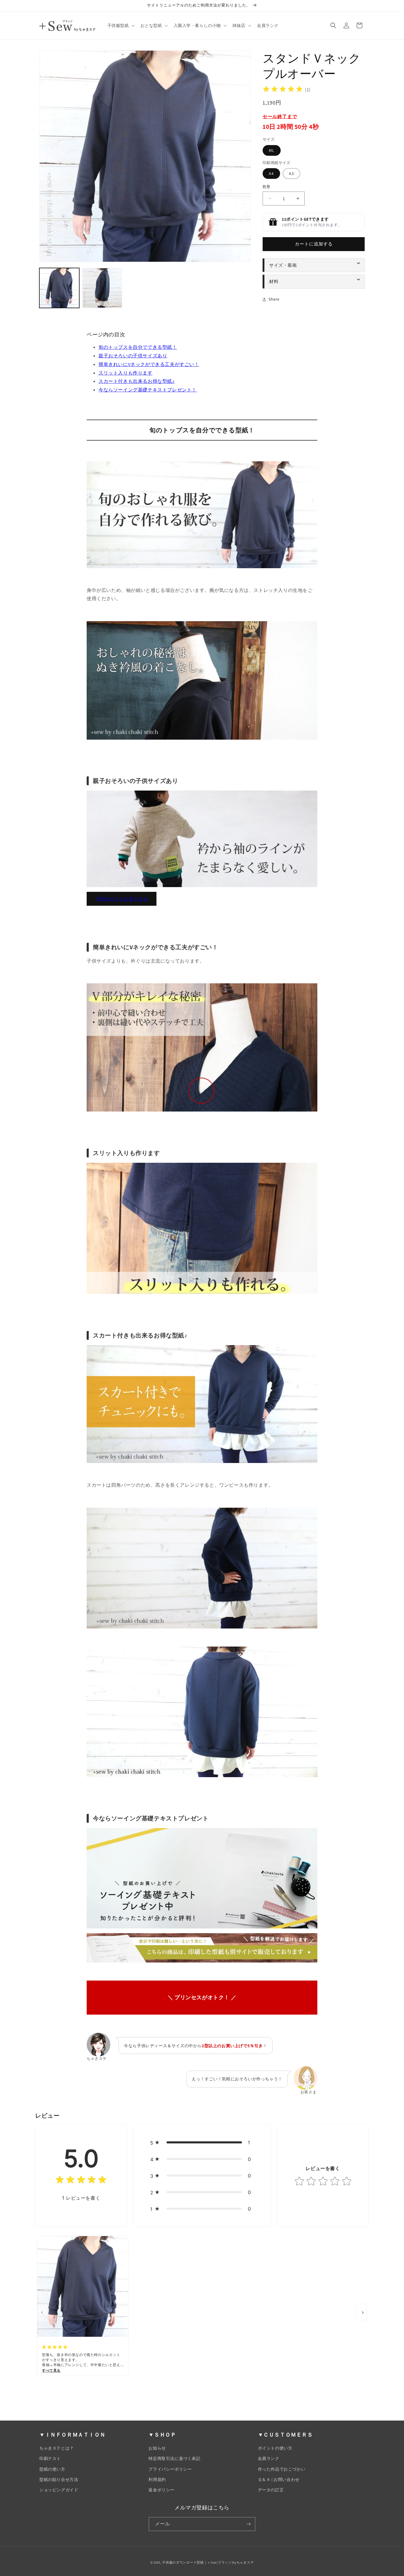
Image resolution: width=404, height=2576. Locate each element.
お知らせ (157, 2448)
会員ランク (269, 2458)
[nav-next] (362, 2312)
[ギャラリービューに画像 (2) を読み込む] (102, 288)
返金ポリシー (161, 2490)
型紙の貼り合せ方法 (59, 2479)
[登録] (248, 2524)
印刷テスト (50, 2458)
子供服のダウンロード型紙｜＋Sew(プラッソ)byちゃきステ (208, 2562)
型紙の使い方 (52, 2469)
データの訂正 (271, 2490)
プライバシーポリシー (170, 2469)
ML (272, 150)
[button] (120, 25)
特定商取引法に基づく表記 (174, 2458)
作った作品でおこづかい (282, 2469)
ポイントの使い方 (275, 2448)
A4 (271, 174)
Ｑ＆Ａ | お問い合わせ (279, 2479)
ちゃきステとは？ (57, 2448)
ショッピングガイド (59, 2490)
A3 (291, 174)
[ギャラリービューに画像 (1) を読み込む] (59, 288)
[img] (283, 90)
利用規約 (157, 2479)
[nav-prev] (42, 2312)
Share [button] (274, 299)
